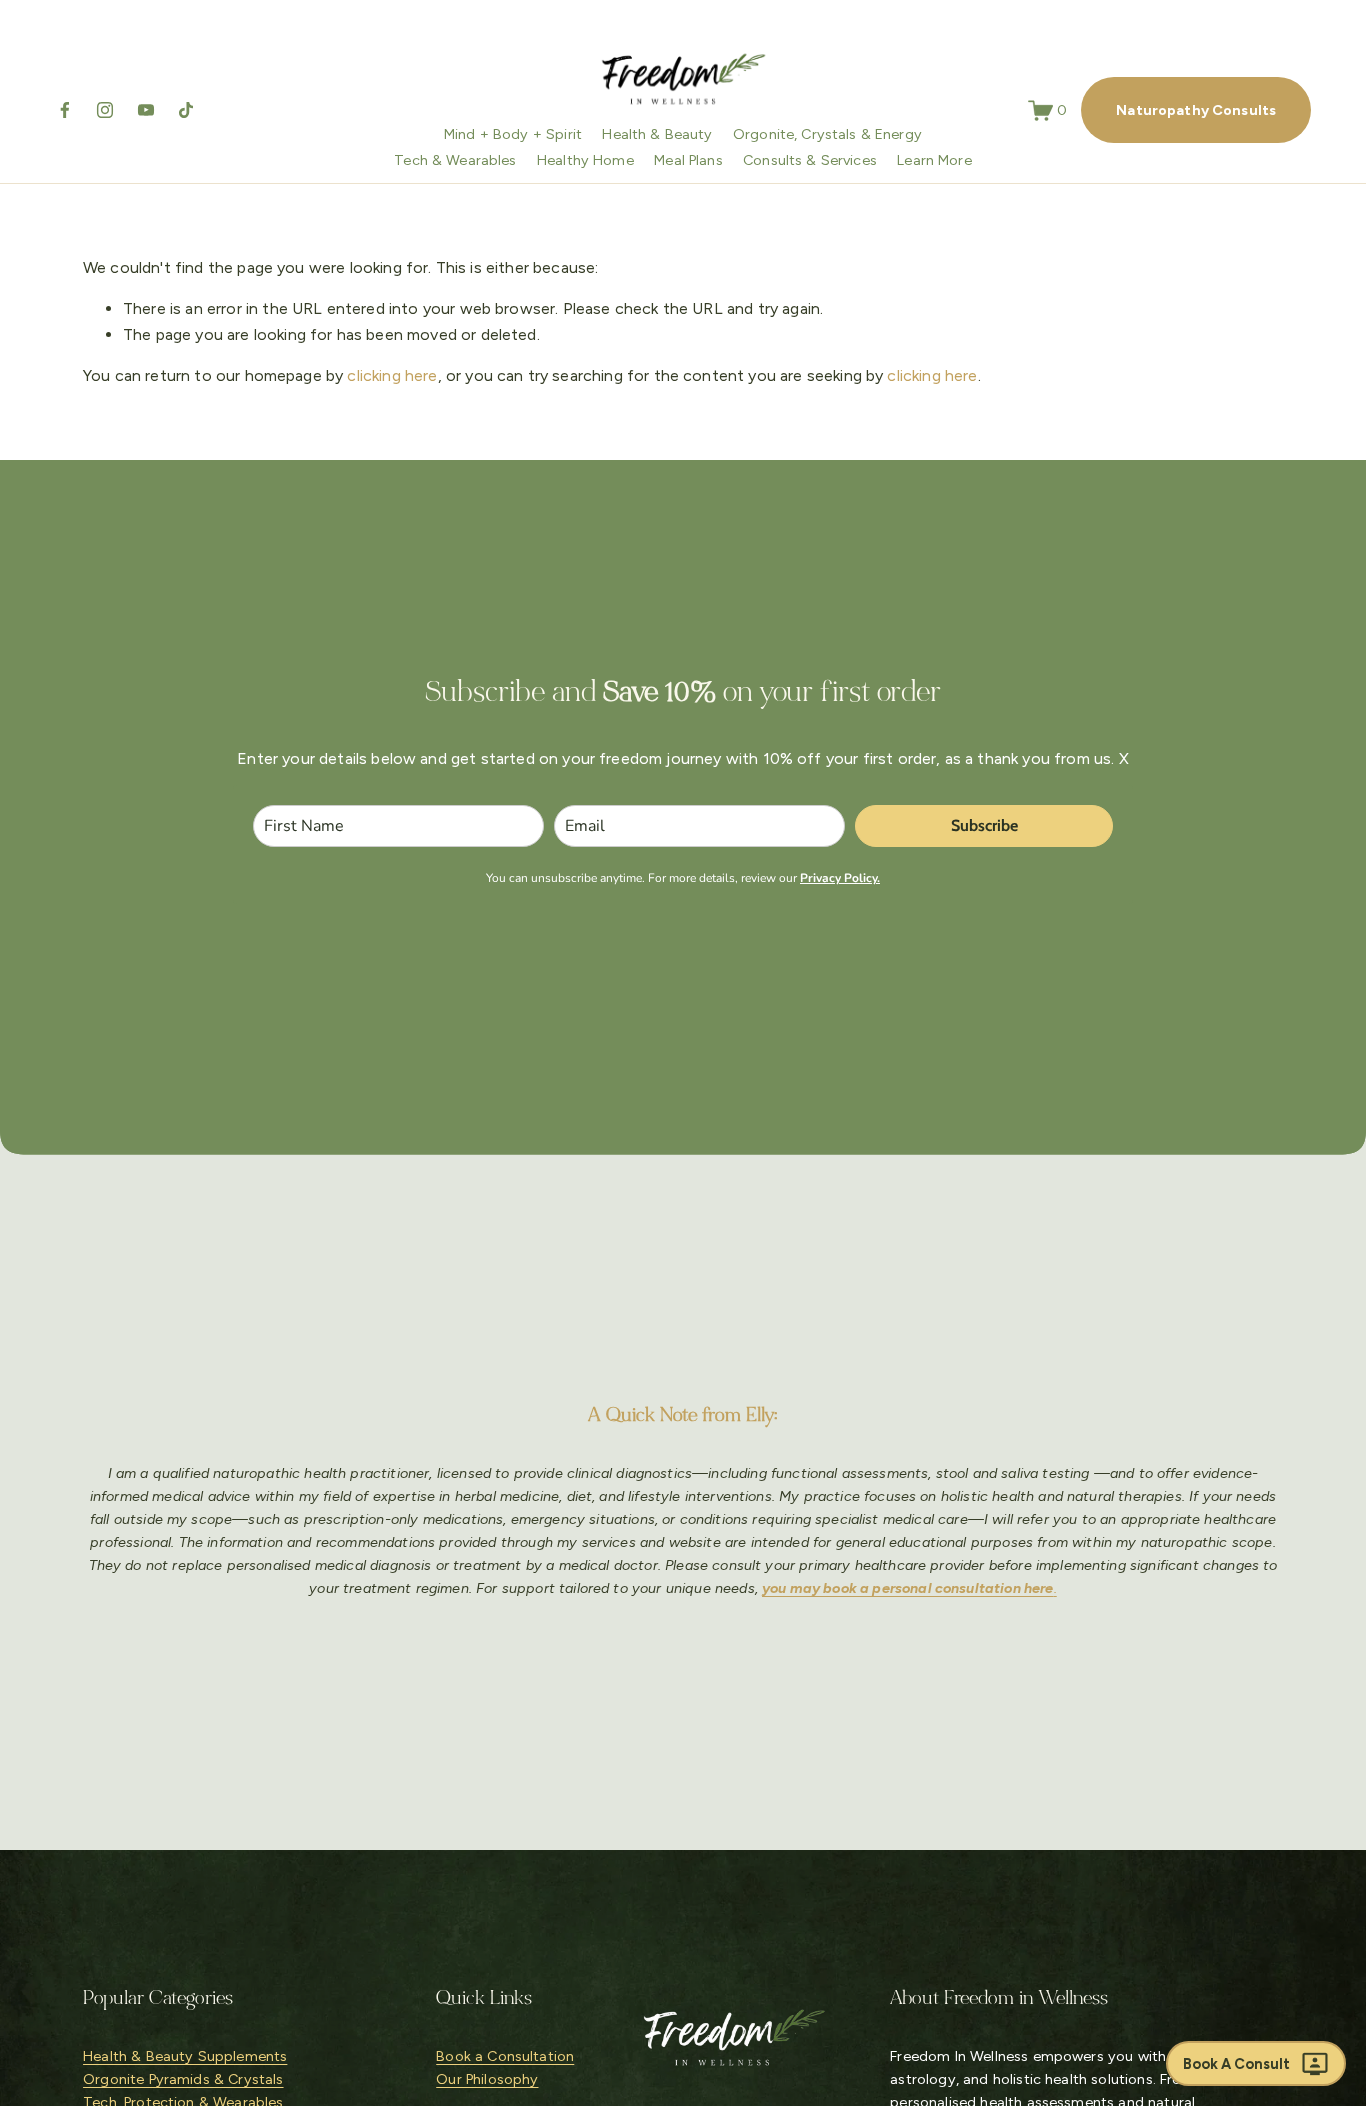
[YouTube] (146, 110)
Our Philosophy (487, 2079)
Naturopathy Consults (1196, 110)
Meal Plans (688, 160)
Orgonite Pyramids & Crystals (183, 2079)
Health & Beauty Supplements (185, 2056)
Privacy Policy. (840, 878)
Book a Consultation (505, 2056)
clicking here (392, 375)
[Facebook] (65, 110)
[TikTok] (186, 110)
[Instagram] (105, 110)
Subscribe (984, 825)
